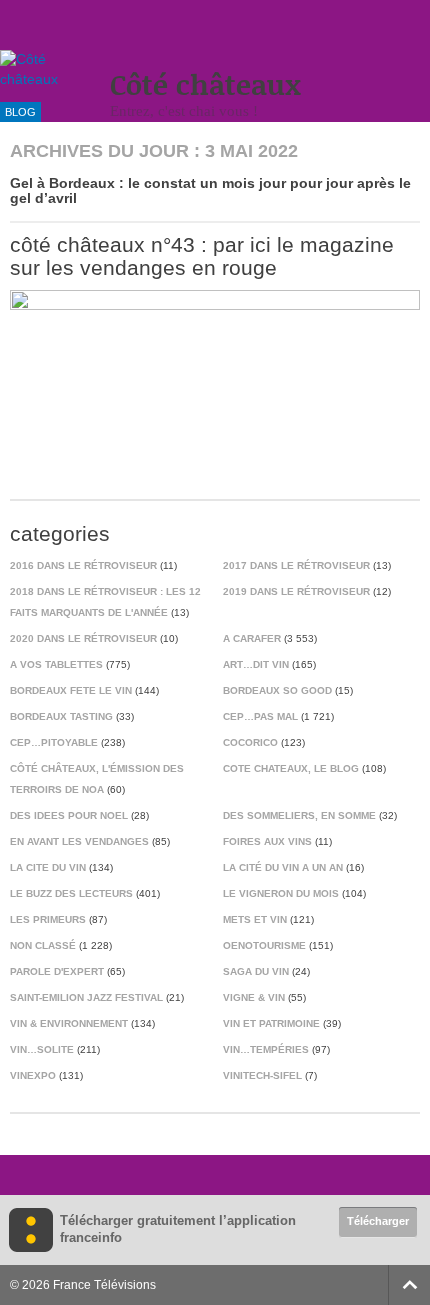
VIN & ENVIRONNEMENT (69, 1023)
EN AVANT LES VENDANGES (79, 841)
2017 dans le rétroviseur (296, 565)
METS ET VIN (255, 919)
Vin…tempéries (266, 1049)
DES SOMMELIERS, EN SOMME (299, 815)
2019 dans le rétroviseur (296, 591)
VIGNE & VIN (254, 997)
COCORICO (250, 742)
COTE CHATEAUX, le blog (291, 768)
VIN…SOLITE (42, 1049)
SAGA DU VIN (256, 971)
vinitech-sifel (262, 1075)
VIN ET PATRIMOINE (271, 1023)
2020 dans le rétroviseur (83, 638)
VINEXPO (33, 1075)
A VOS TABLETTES (56, 664)
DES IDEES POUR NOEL (69, 815)
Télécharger (378, 1221)
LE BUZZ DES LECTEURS (71, 893)
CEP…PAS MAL (260, 716)
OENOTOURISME (264, 945)
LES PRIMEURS (48, 919)
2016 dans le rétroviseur (83, 565)
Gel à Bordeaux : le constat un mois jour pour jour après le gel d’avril (210, 190)
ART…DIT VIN (256, 664)
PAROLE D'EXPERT (57, 971)
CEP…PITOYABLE (54, 742)
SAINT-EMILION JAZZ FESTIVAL (86, 997)
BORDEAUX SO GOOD (277, 690)
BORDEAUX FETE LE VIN (71, 690)
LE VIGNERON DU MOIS (281, 893)
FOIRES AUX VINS (267, 841)
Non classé (43, 945)
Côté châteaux (205, 84)
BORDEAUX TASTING (61, 716)
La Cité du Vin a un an (283, 867)
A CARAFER (252, 638)
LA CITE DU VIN (48, 867)
